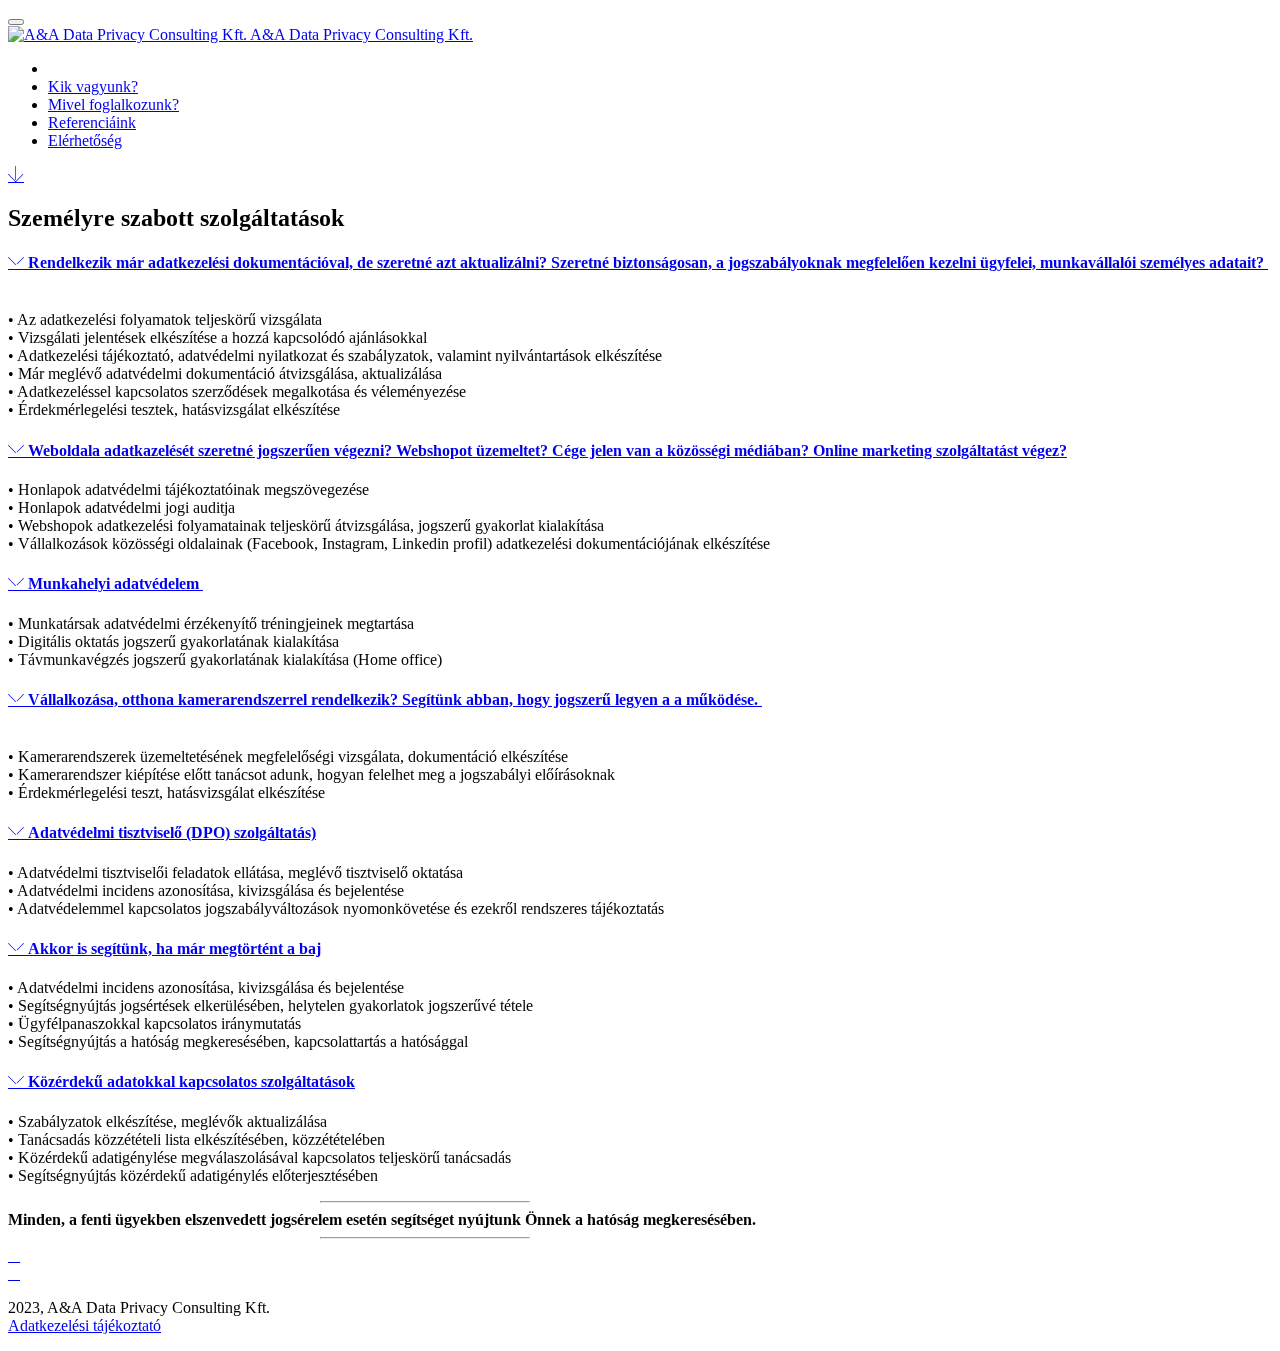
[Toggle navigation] (16, 22)
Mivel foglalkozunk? (113, 104)
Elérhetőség (85, 140)
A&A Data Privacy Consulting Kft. (361, 34)
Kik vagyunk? (93, 86)
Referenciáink (92, 122)
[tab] (640, 271)
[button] (640, 271)
